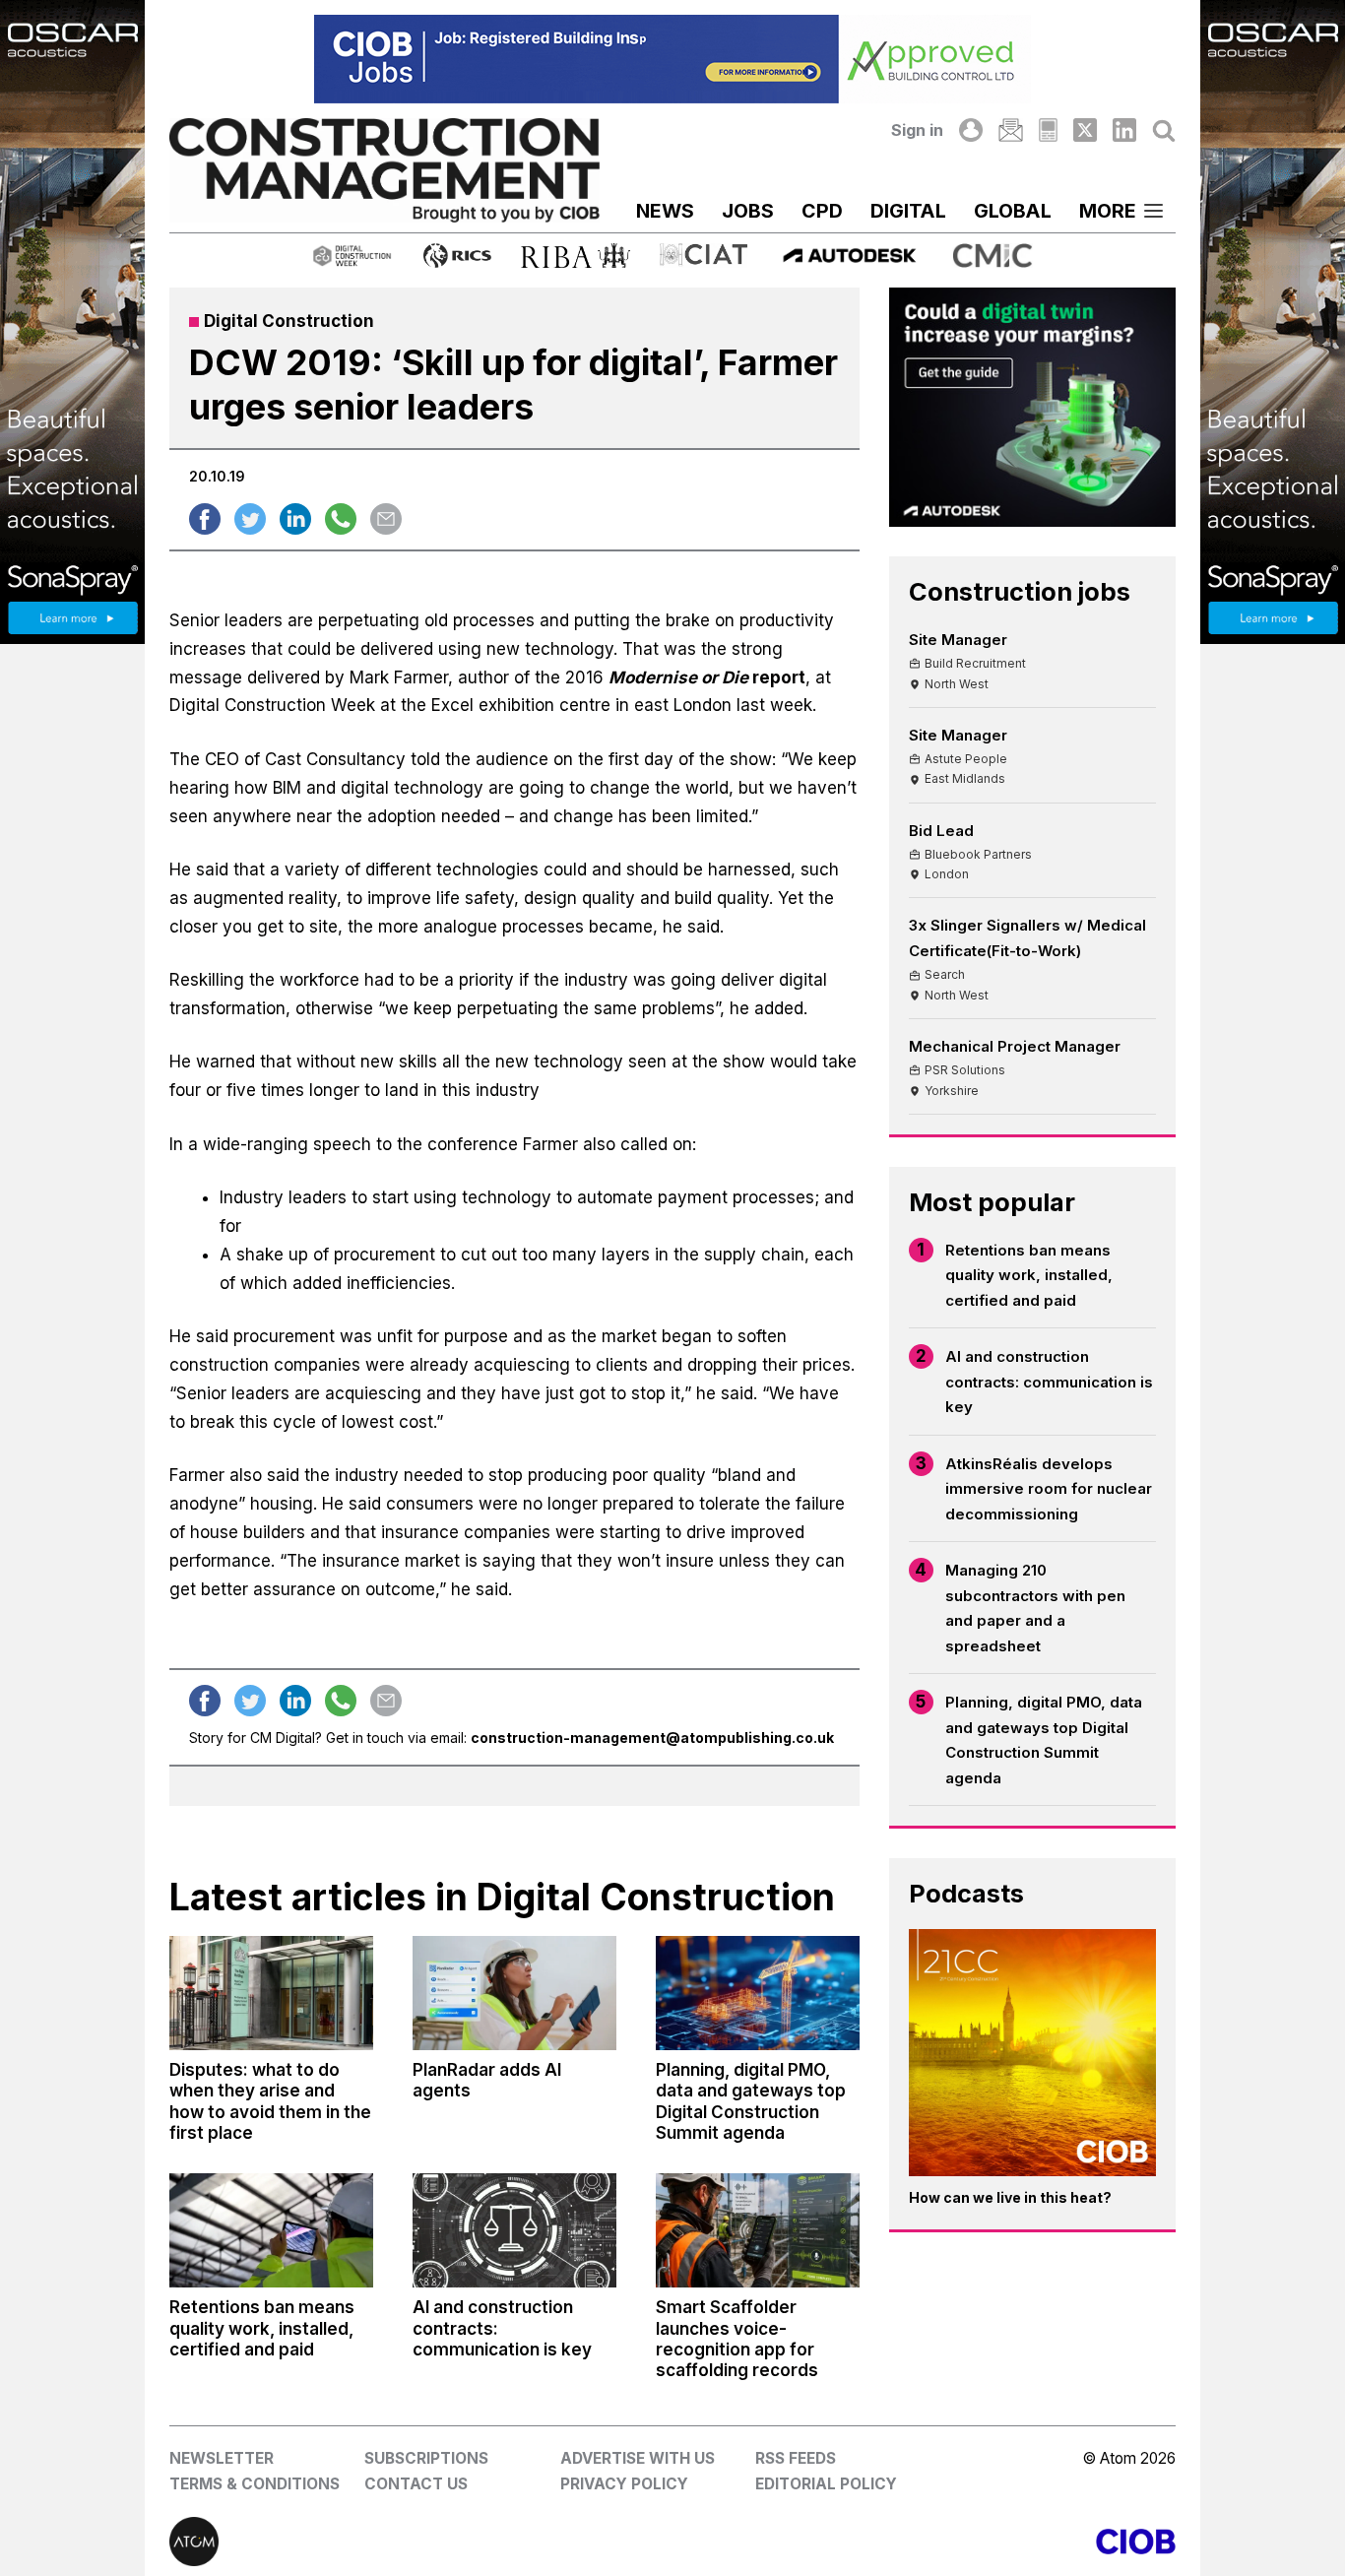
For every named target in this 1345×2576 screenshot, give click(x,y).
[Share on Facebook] (205, 519)
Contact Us (416, 2484)
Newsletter (222, 2458)
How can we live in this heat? (1010, 2197)
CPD (822, 211)
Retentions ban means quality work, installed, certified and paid (1029, 1275)
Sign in (917, 130)
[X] (1085, 130)
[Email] (1010, 130)
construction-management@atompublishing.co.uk (652, 1738)
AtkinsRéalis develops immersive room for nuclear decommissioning (1049, 1489)
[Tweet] (250, 519)
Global (1013, 211)
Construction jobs (1020, 591)
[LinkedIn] (1124, 130)
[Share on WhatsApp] (341, 519)
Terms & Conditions (255, 2484)
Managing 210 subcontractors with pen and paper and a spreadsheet (1035, 1608)
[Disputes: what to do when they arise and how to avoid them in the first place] (271, 1993)
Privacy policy (624, 2484)
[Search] (1164, 130)
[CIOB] (924, 2542)
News (665, 211)
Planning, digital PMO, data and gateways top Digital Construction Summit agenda (1044, 1740)
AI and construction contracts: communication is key (1049, 1382)
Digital (908, 211)
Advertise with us (638, 2458)
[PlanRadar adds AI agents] (514, 1993)
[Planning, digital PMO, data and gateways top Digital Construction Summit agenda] (758, 1993)
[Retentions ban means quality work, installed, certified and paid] (271, 2230)
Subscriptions (426, 2458)
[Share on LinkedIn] (295, 519)
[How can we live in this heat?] (1032, 2053)
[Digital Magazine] (1048, 130)
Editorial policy (826, 2484)
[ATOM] (421, 2542)
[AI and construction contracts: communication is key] (514, 2230)
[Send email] (386, 519)
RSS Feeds (796, 2458)
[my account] (971, 130)
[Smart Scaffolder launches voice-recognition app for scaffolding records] (758, 2230)
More (1108, 211)
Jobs (748, 211)
